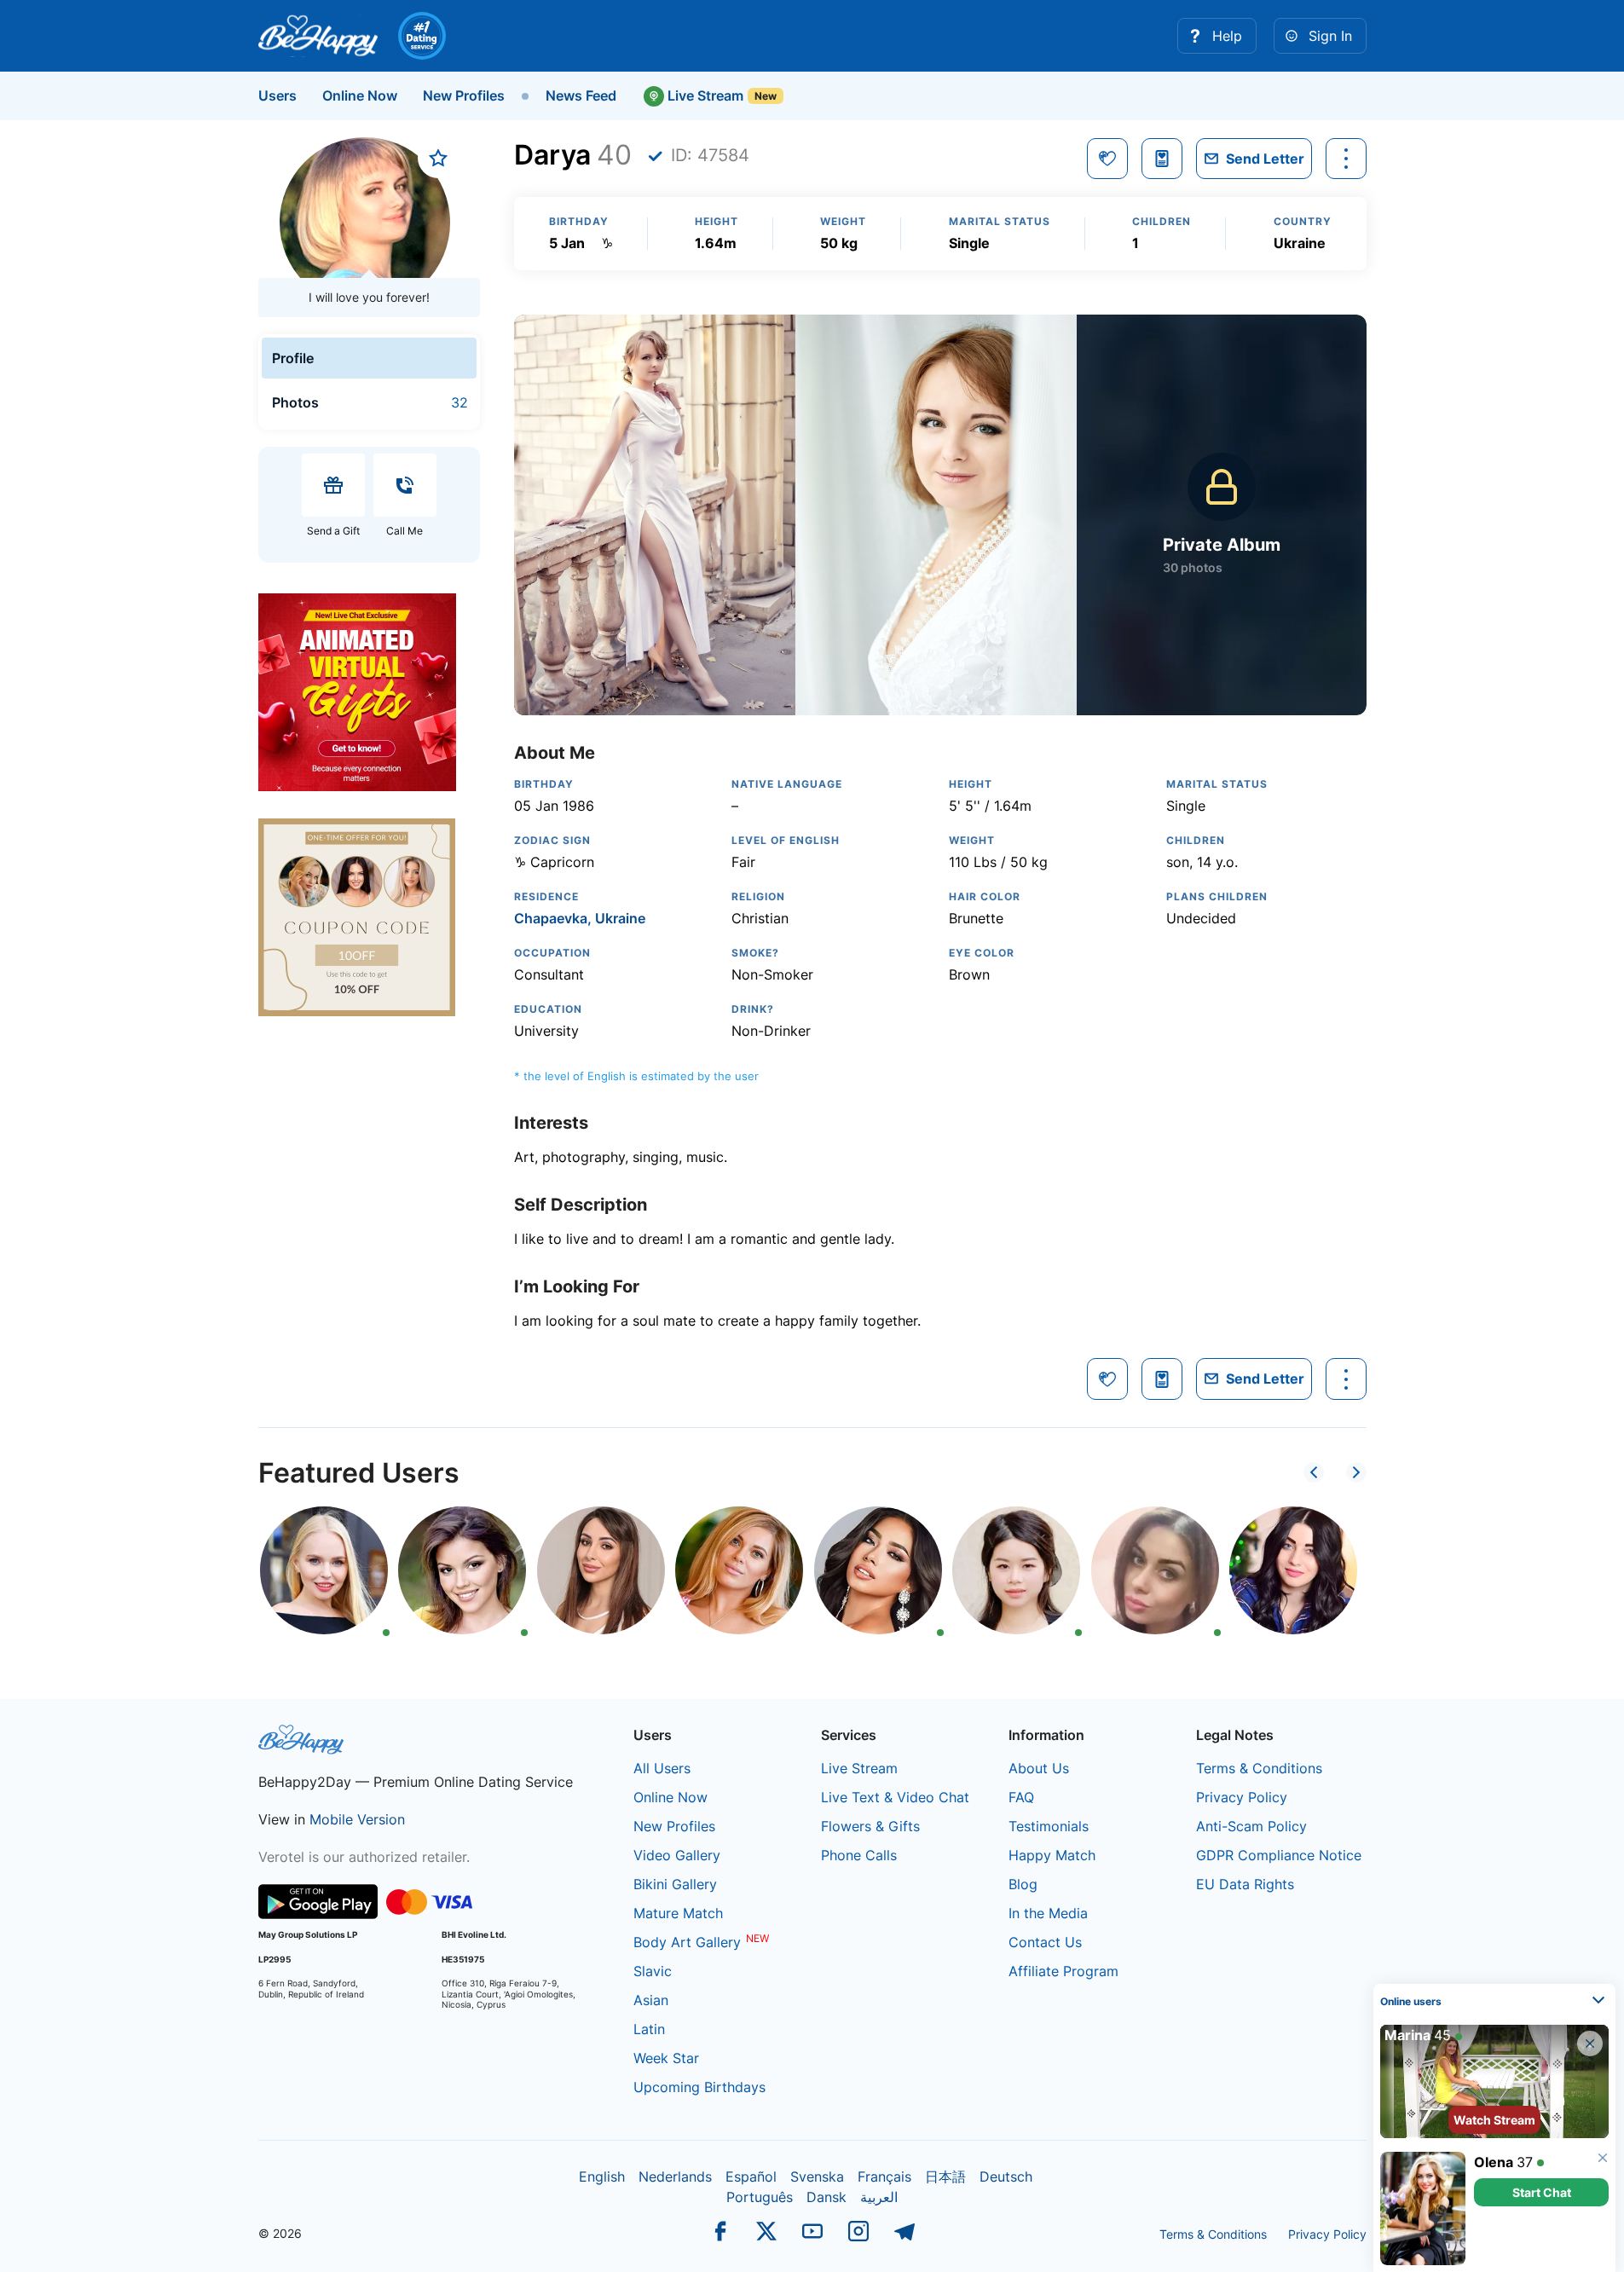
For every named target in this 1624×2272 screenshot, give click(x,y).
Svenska (817, 2177)
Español (751, 2177)
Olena (1494, 2162)
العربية (879, 2197)
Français (884, 2177)
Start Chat (1542, 2192)
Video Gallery (677, 1855)
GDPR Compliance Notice (1279, 1855)
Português (760, 2197)
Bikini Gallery (675, 1884)
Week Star (666, 2058)
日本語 (945, 2177)
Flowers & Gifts (870, 1826)
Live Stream (704, 95)
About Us (1039, 1768)
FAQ (1021, 1797)
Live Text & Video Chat (895, 1797)
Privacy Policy (1242, 1797)
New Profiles (464, 95)
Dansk (826, 2197)
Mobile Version (357, 1819)
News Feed (581, 95)
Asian (651, 2000)
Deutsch (1006, 2177)
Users (277, 95)
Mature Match (678, 1913)
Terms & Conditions (1259, 1768)
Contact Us (1045, 1942)
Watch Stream (1494, 2120)
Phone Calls (859, 1855)
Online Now (360, 95)
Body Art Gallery (687, 1942)
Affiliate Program (1063, 1971)
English (602, 2177)
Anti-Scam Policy (1251, 1826)
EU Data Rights (1245, 1884)
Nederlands (675, 2177)
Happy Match (1052, 1855)
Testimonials (1049, 1826)
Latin (649, 2029)
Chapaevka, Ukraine (580, 918)
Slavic (653, 1971)
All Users (662, 1768)
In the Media (1048, 1913)
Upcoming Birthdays (699, 2087)
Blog (1023, 1884)
